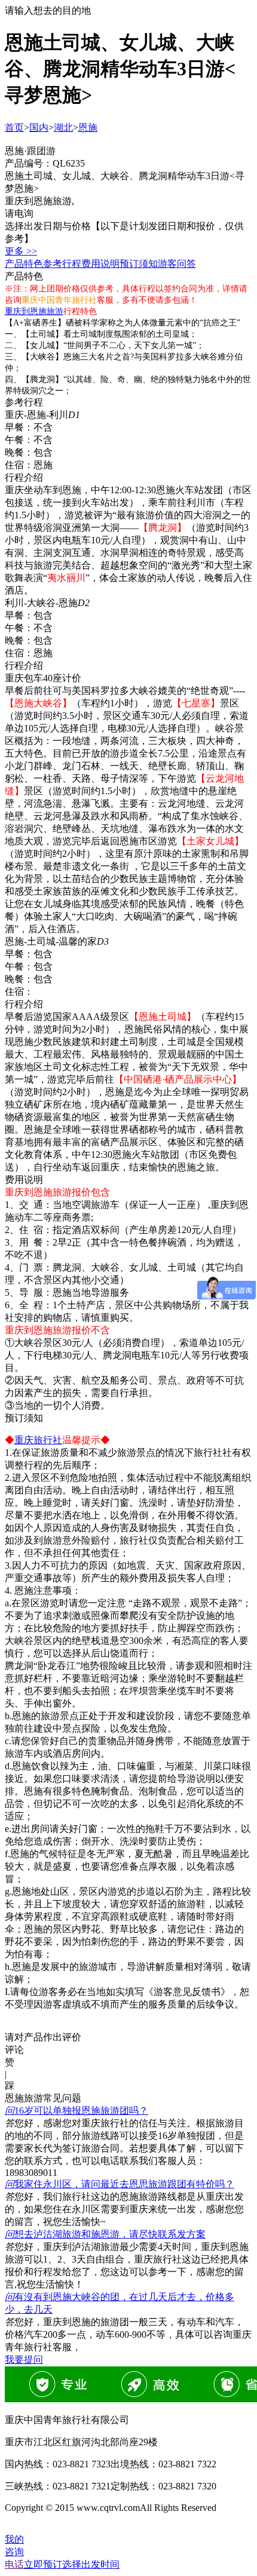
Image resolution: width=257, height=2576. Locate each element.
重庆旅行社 (38, 1440)
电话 (14, 2564)
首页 (14, 127)
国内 (39, 127)
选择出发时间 (72, 2564)
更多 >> (21, 251)
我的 (14, 2539)
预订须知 (139, 264)
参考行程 (62, 264)
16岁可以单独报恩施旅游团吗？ (77, 2111)
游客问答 (177, 264)
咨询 (14, 2552)
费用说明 (100, 264)
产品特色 (24, 264)
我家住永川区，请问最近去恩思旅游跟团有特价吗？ (120, 2184)
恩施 (88, 127)
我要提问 (24, 2360)
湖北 (63, 127)
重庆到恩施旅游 (34, 311)
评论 (14, 2050)
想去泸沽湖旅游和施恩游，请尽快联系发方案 (105, 2234)
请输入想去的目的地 (48, 10)
